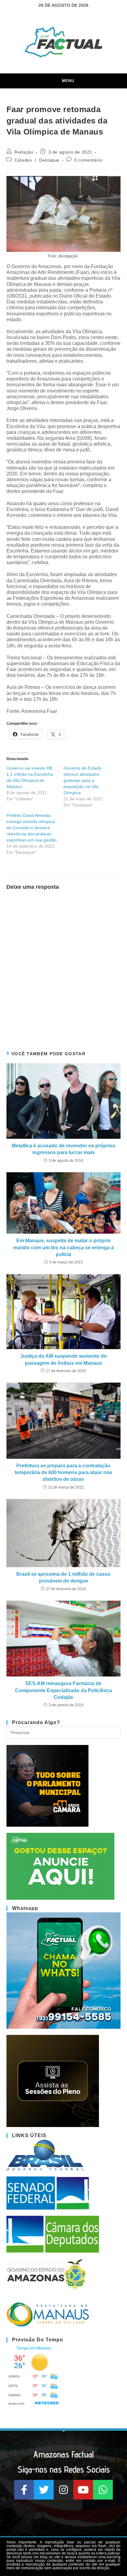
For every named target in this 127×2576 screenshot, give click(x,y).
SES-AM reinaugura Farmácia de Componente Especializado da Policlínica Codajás (63, 1690)
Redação (24, 152)
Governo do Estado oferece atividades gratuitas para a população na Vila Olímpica (82, 780)
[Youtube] (83, 2490)
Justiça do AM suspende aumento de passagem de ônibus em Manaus (63, 1359)
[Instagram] (63, 2490)
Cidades (23, 160)
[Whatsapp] (103, 2490)
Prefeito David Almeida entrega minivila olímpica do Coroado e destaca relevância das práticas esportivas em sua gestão (32, 828)
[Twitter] (44, 2490)
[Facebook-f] (24, 2490)
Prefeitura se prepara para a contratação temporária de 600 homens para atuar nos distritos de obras (63, 1473)
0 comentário (88, 160)
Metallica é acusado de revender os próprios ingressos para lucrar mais (63, 1149)
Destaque (49, 160)
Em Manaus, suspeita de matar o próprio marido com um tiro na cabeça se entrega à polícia (63, 1247)
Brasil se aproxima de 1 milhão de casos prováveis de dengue (63, 1577)
